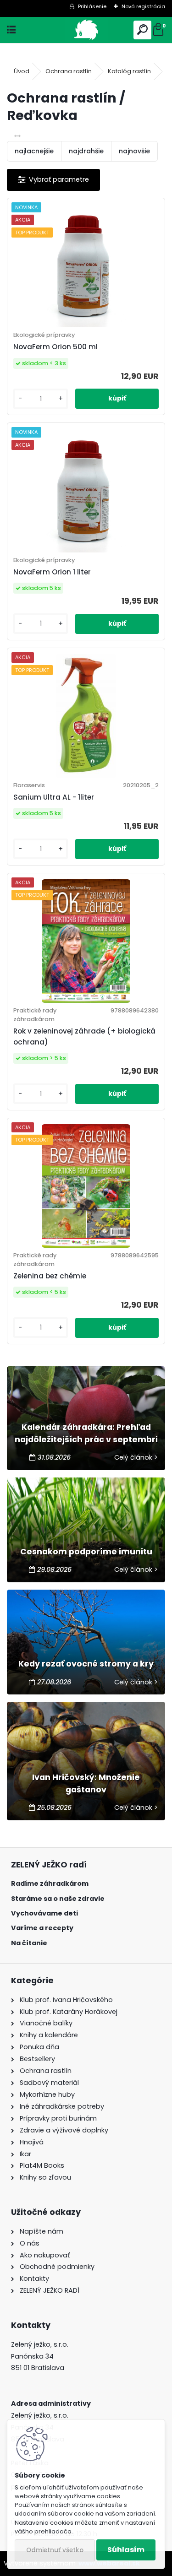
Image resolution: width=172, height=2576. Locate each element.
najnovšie (134, 151)
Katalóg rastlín (129, 71)
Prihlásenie (92, 6)
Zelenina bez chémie (50, 1276)
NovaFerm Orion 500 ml (55, 347)
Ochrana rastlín (69, 71)
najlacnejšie (34, 151)
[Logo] (86, 30)
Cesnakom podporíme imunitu (86, 1552)
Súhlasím (126, 2550)
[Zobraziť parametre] (53, 180)
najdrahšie (86, 151)
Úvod (22, 71)
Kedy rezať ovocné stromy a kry (86, 1664)
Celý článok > (136, 1457)
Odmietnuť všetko (55, 2550)
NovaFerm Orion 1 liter (52, 572)
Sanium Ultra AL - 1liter (54, 797)
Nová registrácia (143, 6)
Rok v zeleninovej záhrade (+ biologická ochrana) (84, 1036)
